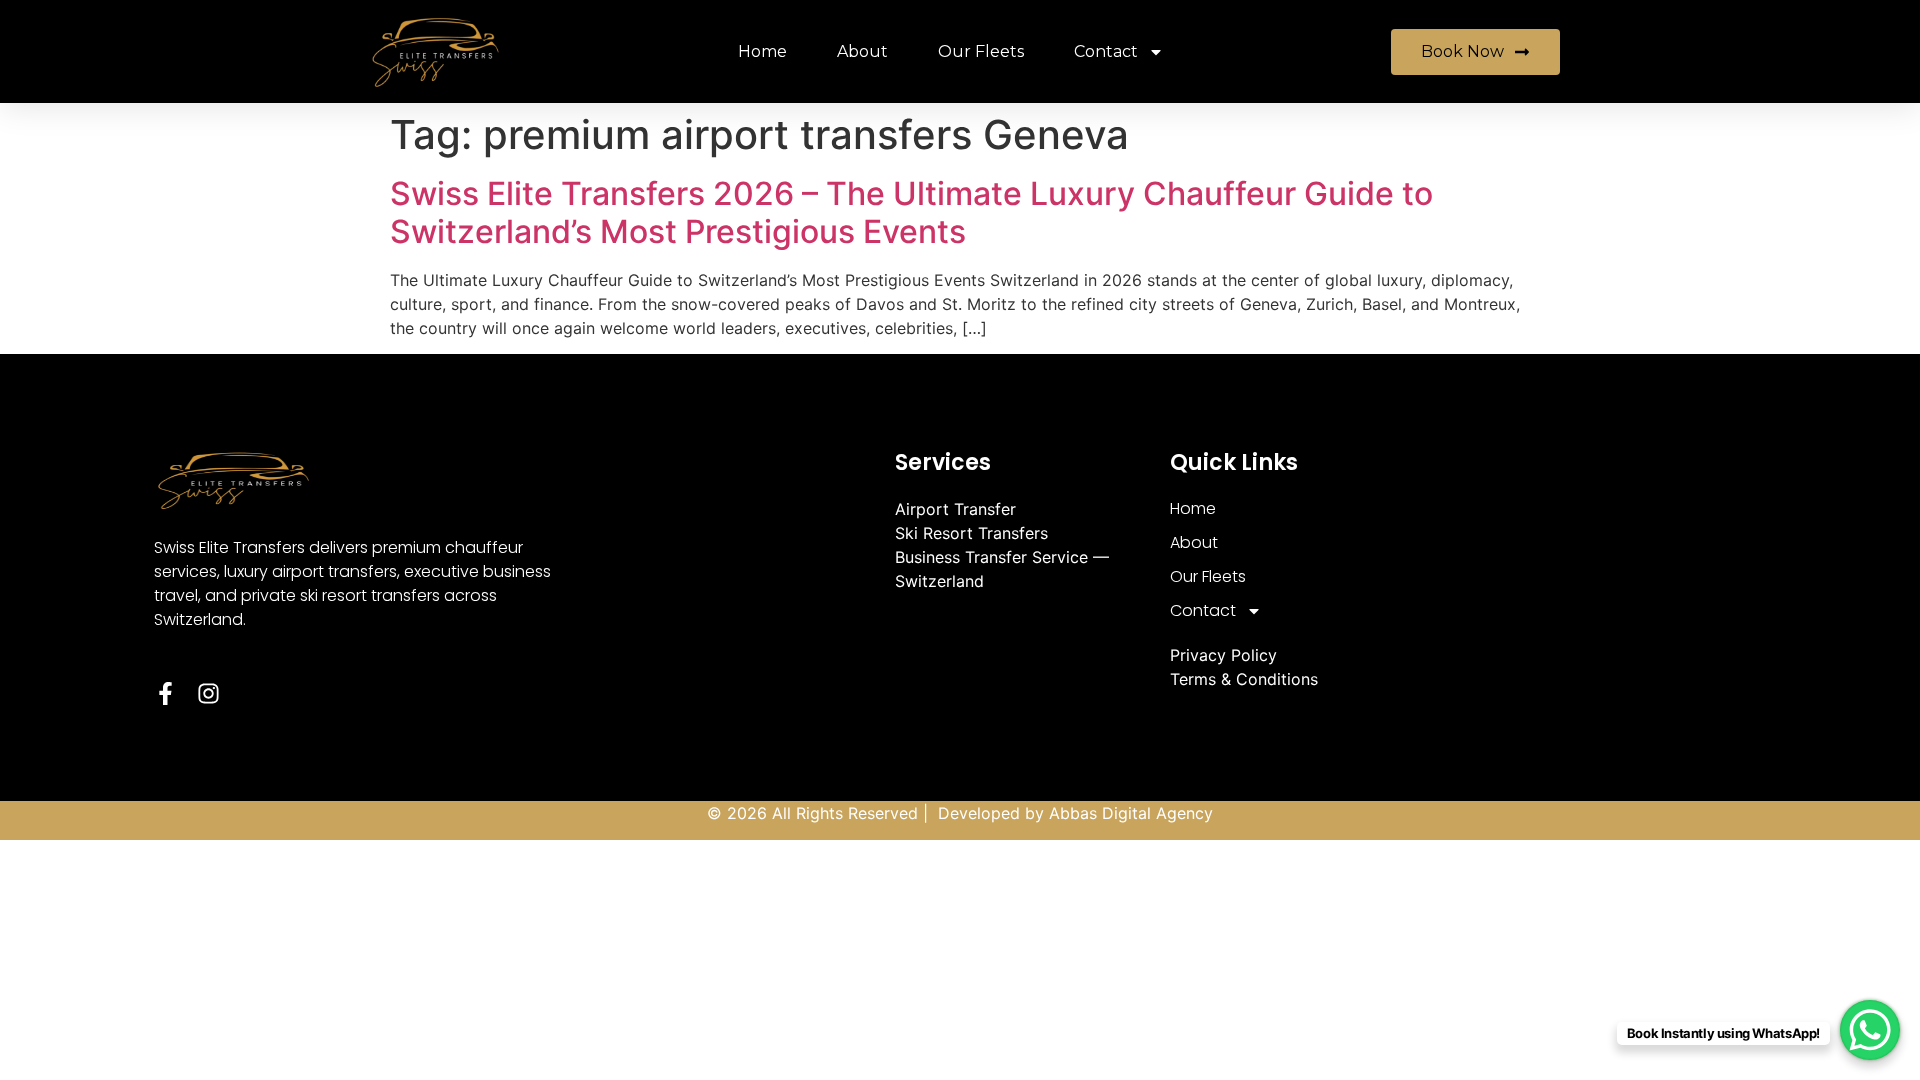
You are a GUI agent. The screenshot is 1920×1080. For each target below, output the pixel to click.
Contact (1106, 51)
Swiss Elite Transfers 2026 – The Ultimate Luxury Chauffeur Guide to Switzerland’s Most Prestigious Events (911, 212)
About (862, 51)
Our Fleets (981, 51)
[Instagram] (208, 693)
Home (762, 51)
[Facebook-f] (165, 693)
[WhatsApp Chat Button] (1870, 1030)
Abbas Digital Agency (1131, 813)
